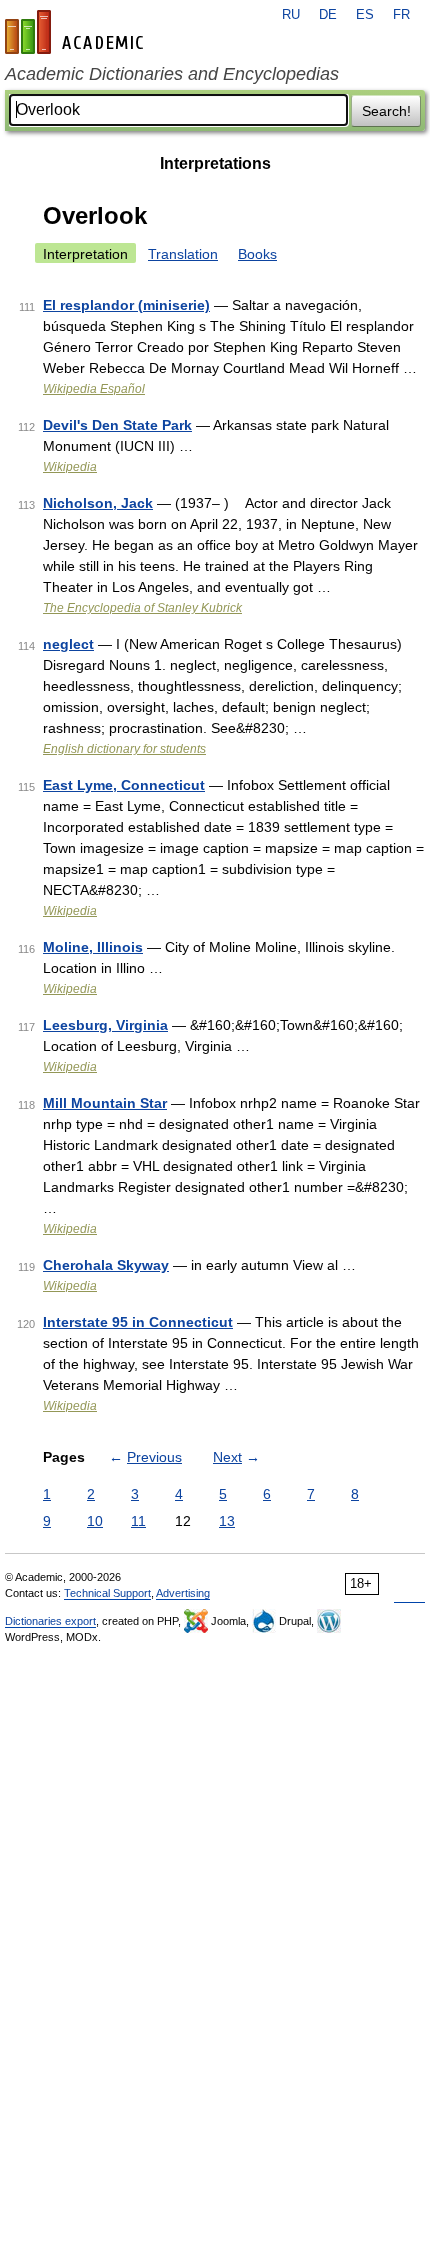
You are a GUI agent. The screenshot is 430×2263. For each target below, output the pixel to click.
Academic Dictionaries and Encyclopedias (172, 74)
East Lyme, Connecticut (124, 785)
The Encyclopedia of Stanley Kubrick (142, 608)
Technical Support (107, 1593)
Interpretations (215, 163)
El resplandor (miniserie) (126, 305)
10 (95, 1521)
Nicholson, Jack (98, 503)
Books (257, 254)
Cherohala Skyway (106, 1265)
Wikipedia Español (94, 389)
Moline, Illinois (93, 947)
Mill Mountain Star (105, 1103)
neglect (68, 644)
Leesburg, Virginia (105, 1025)
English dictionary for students (124, 749)
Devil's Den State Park (117, 425)
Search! (386, 111)
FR (401, 15)
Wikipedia (70, 467)
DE (328, 15)
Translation (183, 254)
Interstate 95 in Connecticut (138, 1322)
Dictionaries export (50, 1621)
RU (291, 15)
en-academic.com (77, 32)
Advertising (183, 1593)
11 (138, 1521)
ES (365, 15)
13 (227, 1521)
